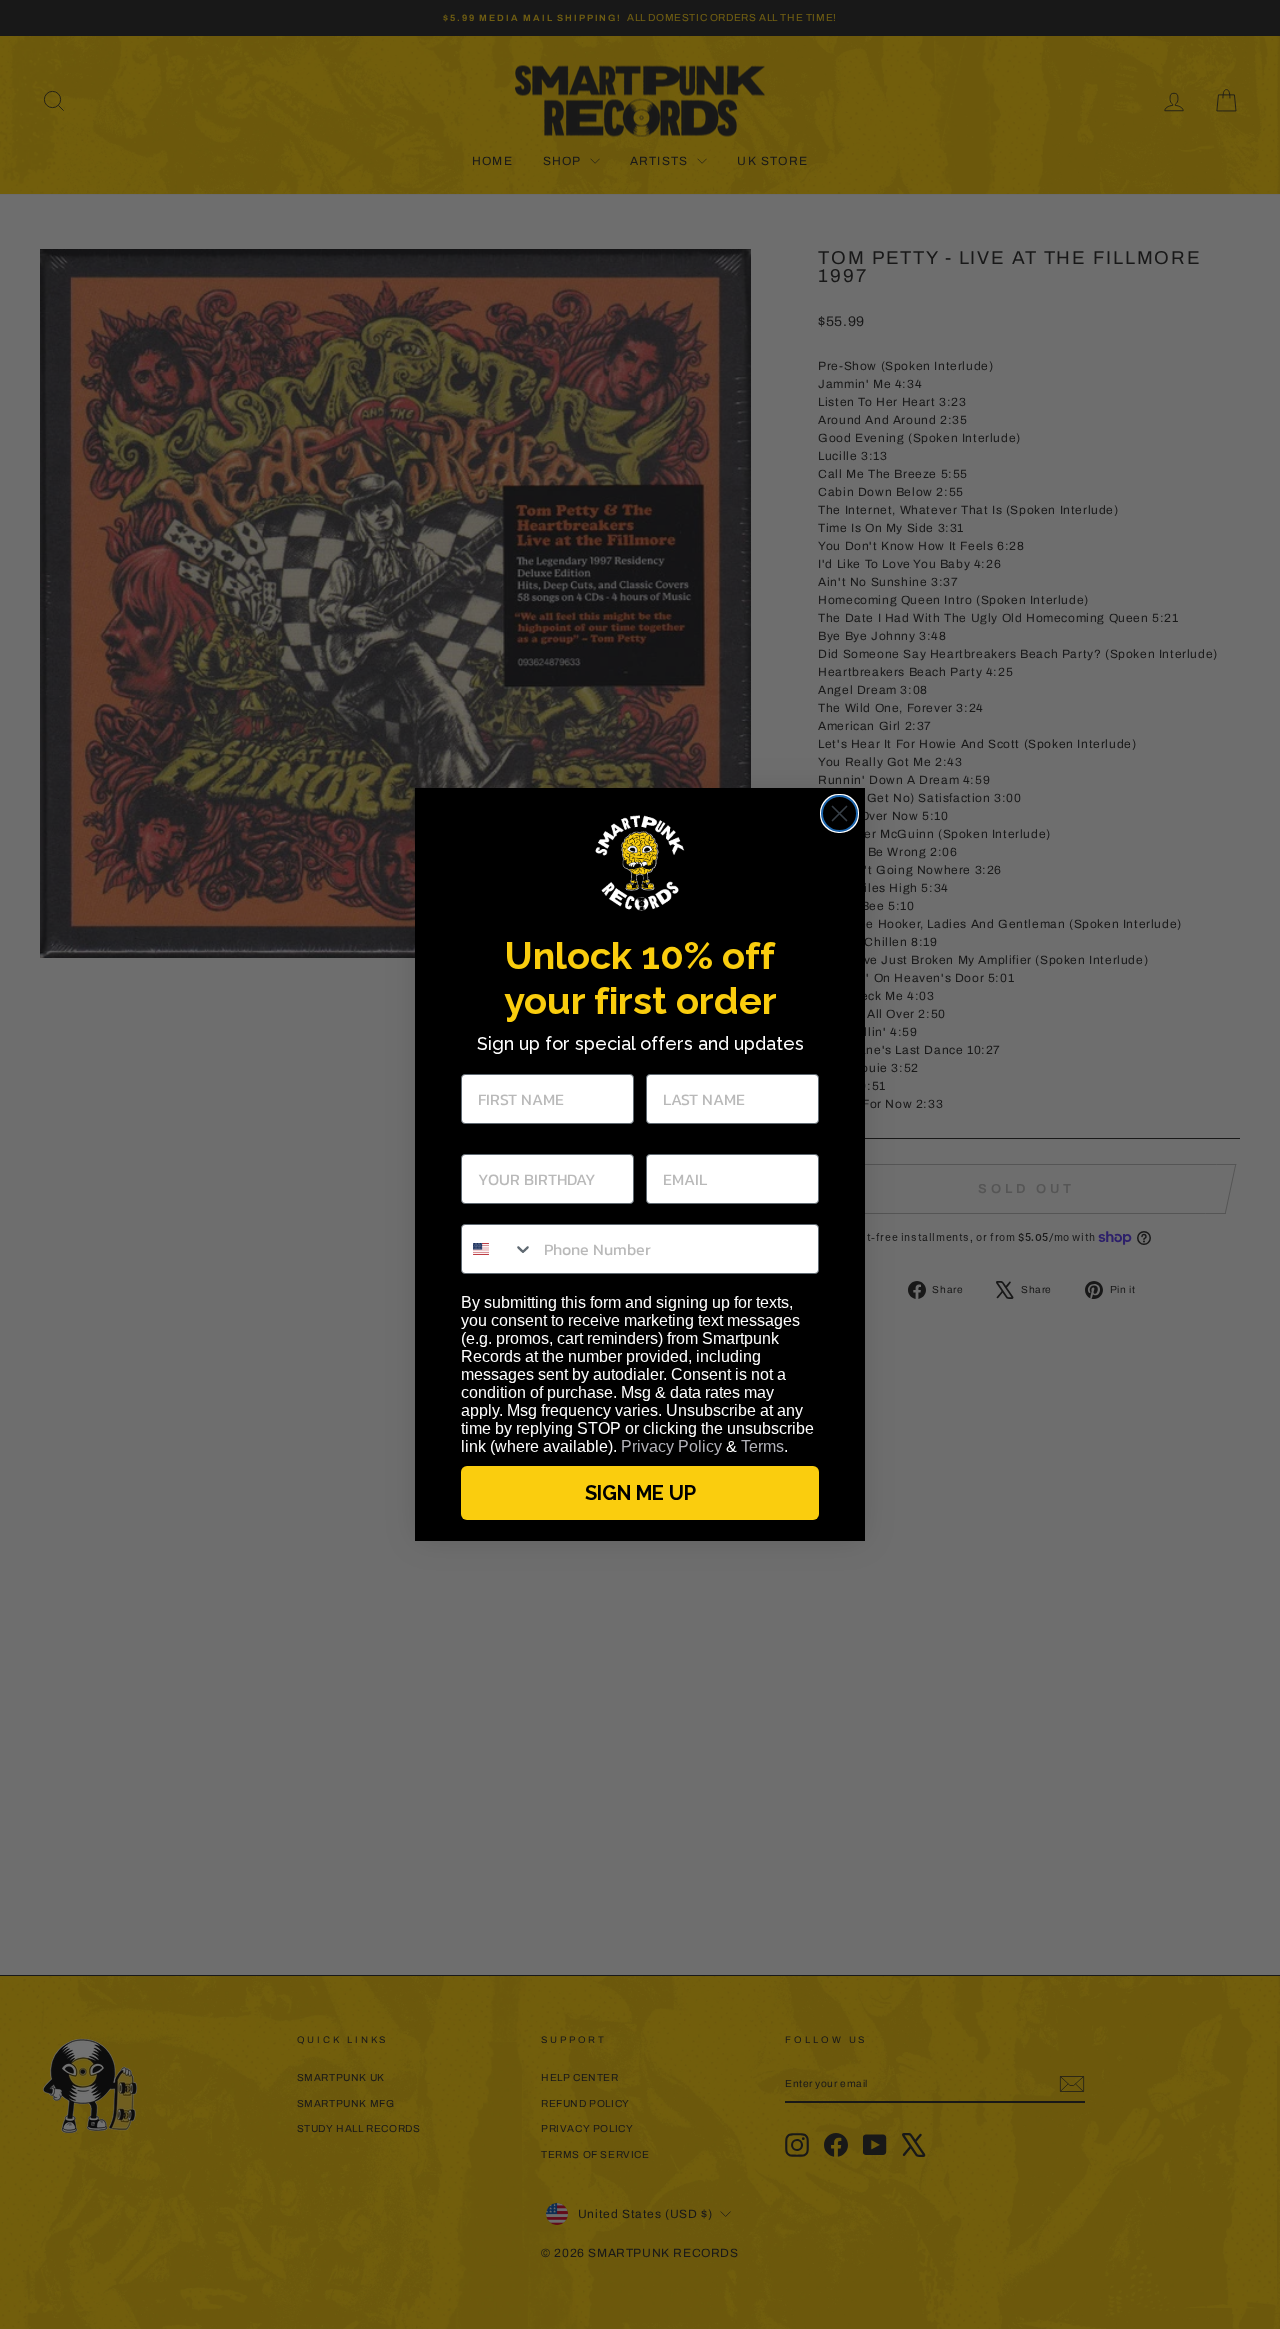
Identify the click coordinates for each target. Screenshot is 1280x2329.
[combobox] (498, 1249)
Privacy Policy (671, 1446)
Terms (762, 1446)
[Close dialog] (839, 813)
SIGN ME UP (640, 1493)
